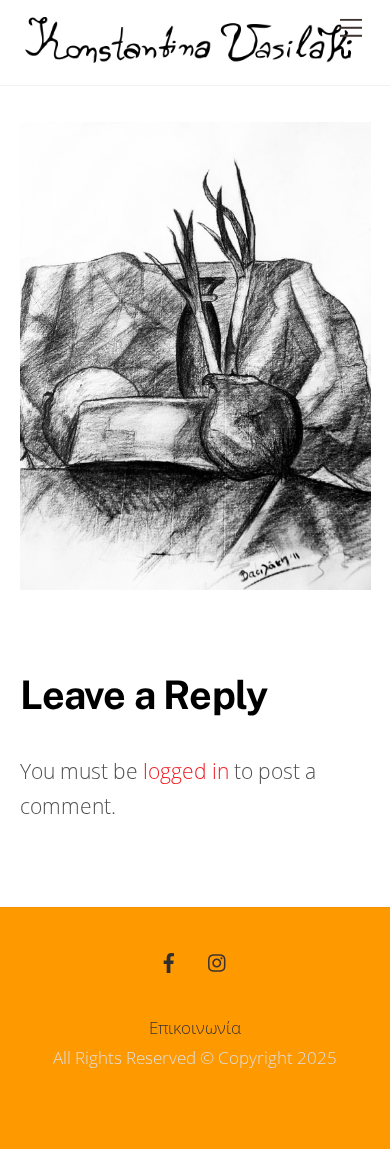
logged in (186, 771)
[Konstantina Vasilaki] (190, 54)
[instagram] (218, 960)
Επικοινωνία (195, 1027)
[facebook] (169, 960)
